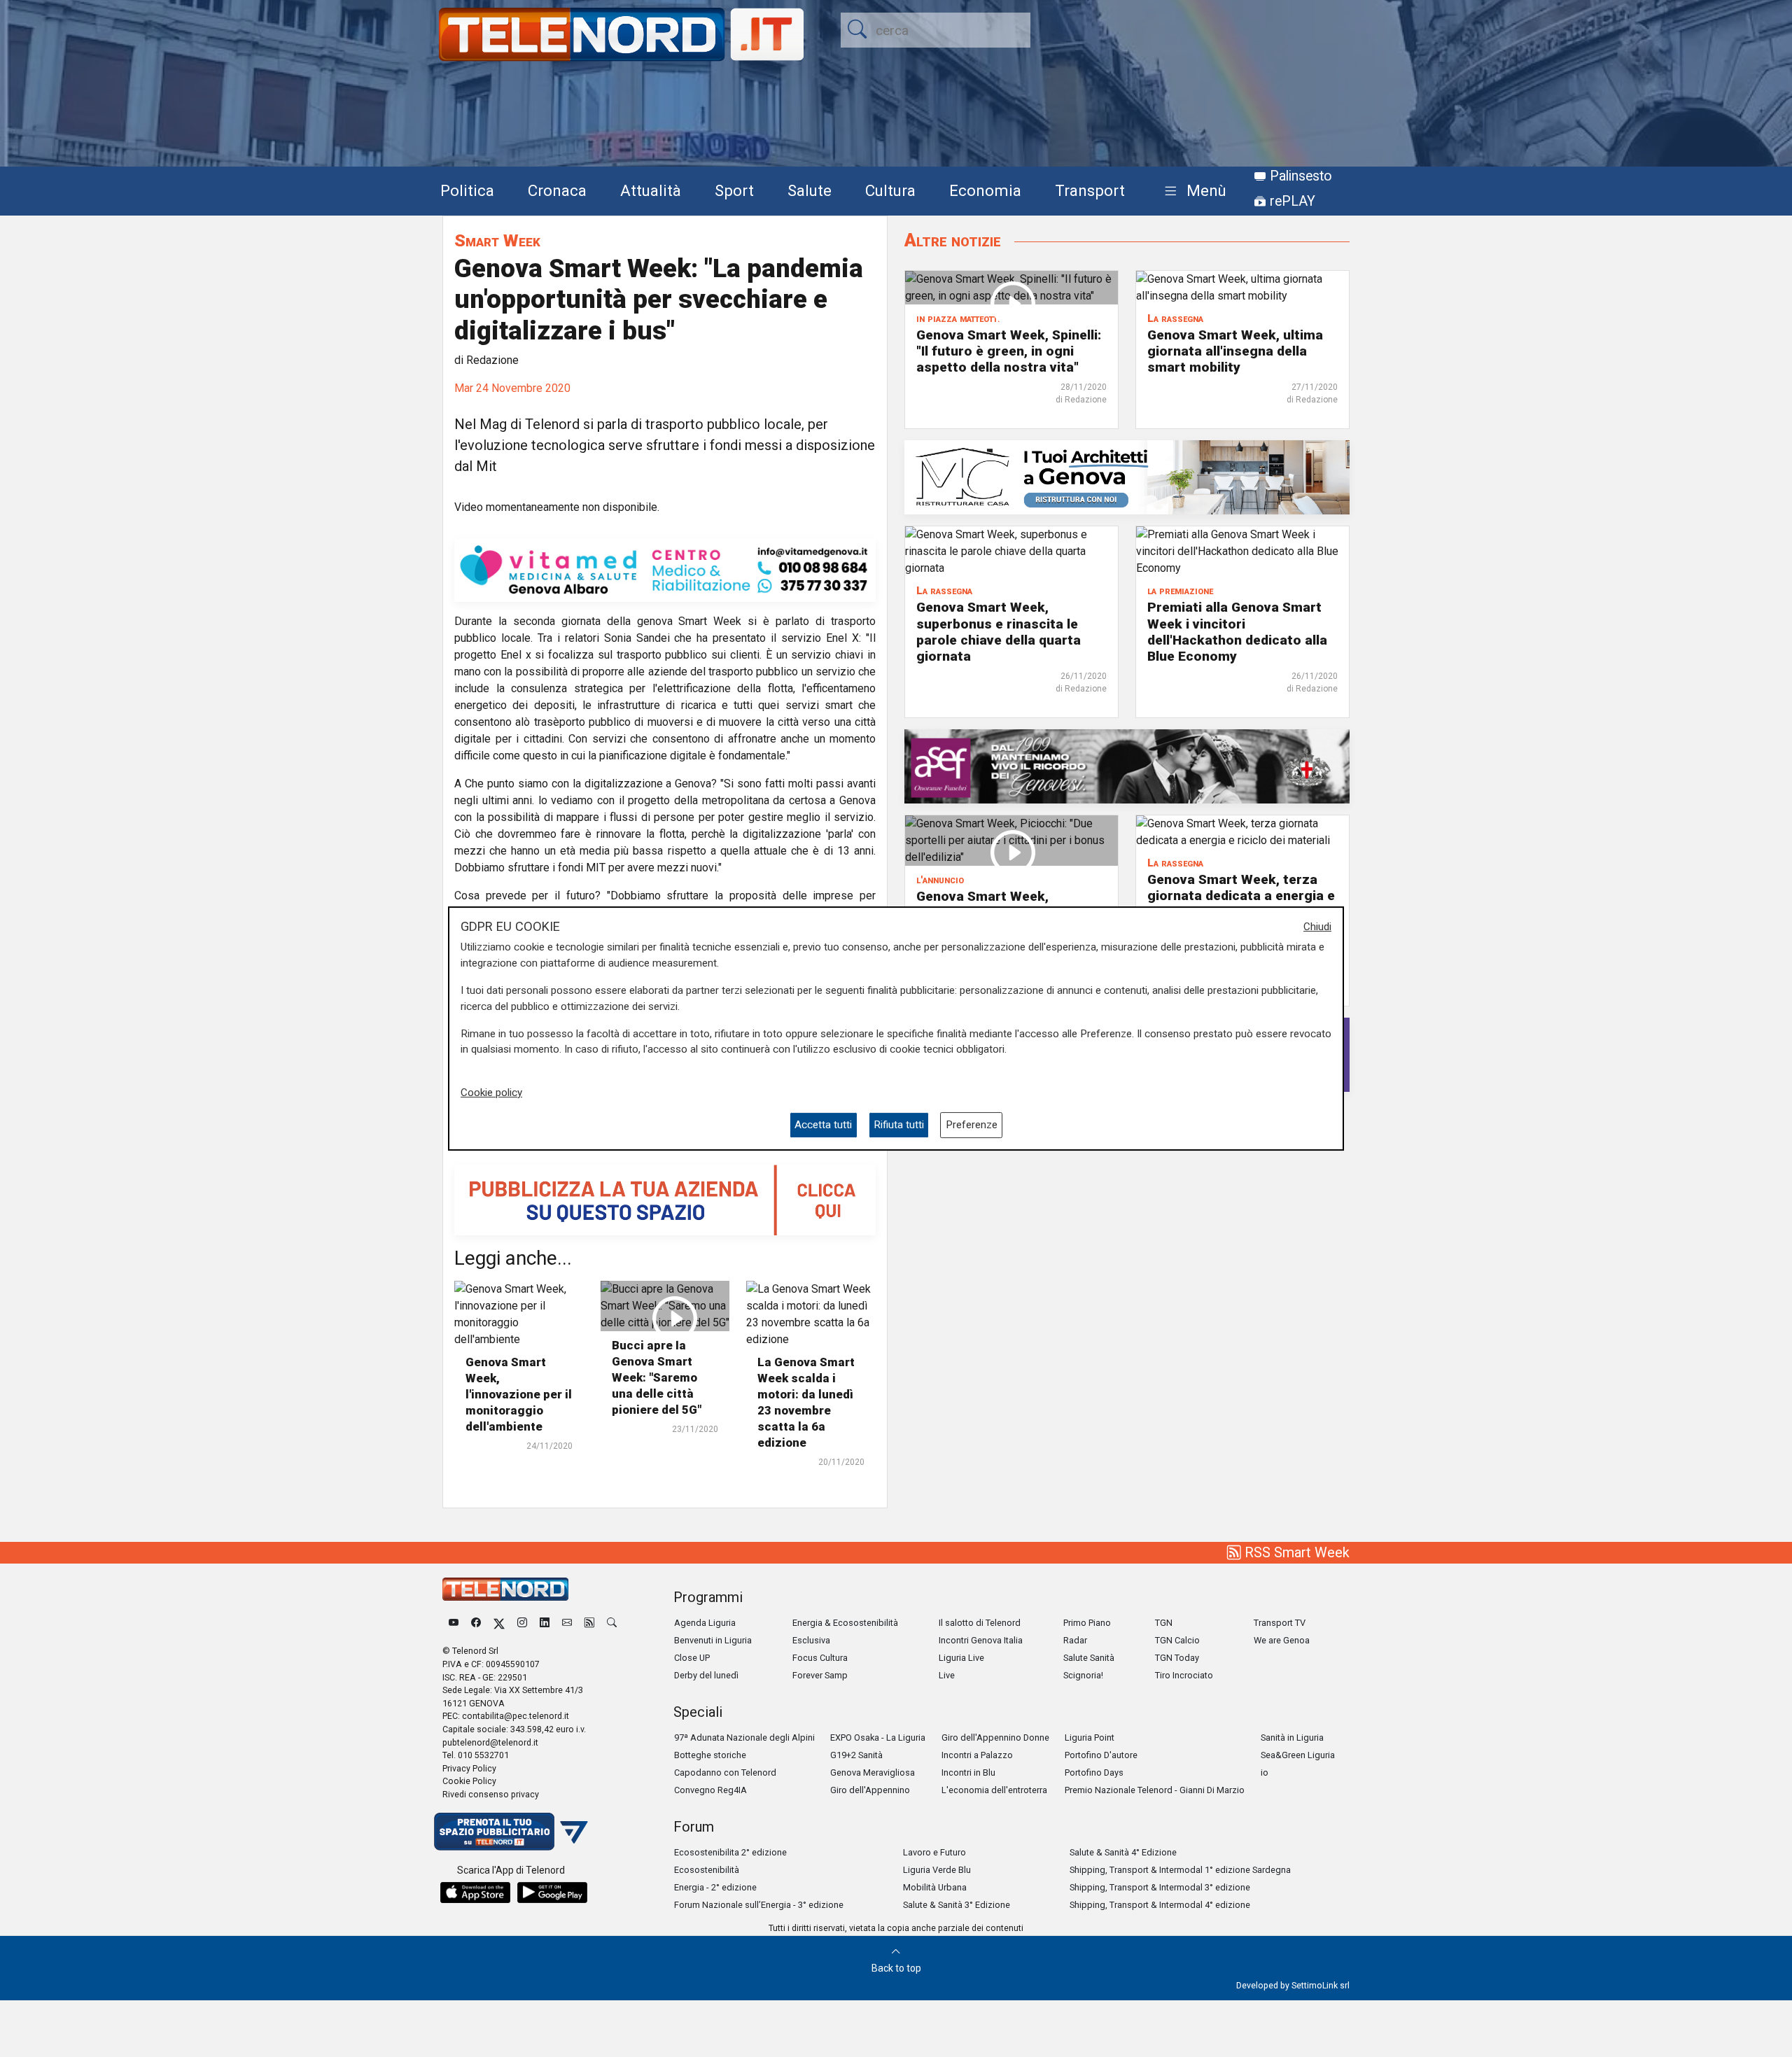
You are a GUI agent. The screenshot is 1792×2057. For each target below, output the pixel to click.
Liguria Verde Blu (937, 1870)
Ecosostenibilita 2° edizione (730, 1852)
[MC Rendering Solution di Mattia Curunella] (1127, 477)
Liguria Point (1090, 1737)
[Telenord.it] (511, 1831)
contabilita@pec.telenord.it (516, 1716)
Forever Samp (820, 1675)
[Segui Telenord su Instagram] (522, 1623)
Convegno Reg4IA (710, 1790)
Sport (734, 190)
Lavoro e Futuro (934, 1852)
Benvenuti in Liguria (713, 1640)
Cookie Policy (469, 1781)
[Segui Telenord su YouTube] (454, 1623)
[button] (1192, 191)
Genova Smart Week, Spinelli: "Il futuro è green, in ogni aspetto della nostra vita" (1009, 351)
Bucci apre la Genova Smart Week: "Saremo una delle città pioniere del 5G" (657, 1377)
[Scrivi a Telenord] (567, 1623)
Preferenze (972, 1125)
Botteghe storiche (710, 1755)
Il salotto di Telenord (980, 1623)
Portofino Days (1094, 1772)
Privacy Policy (469, 1768)
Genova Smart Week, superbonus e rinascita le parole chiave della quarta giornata (999, 631)
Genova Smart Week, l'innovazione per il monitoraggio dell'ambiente (519, 1394)
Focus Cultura (820, 1658)
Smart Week (497, 240)
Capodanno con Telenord (725, 1772)
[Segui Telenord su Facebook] (476, 1623)
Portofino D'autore (1101, 1755)
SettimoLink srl (1321, 1985)
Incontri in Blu (968, 1772)
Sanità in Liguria (1292, 1737)
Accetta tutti (823, 1125)
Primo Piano (1087, 1623)
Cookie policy (491, 1093)
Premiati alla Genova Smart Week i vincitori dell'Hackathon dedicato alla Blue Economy (1237, 631)
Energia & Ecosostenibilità (845, 1623)
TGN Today (1177, 1658)
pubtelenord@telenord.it (490, 1742)
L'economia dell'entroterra (994, 1790)
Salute (810, 190)
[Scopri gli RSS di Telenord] (589, 1623)
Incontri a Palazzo (977, 1755)
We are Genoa (1282, 1640)
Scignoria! (1083, 1675)
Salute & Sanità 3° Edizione (957, 1905)
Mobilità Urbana (935, 1887)
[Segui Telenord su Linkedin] (545, 1623)
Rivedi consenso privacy (491, 1794)
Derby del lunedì (706, 1675)
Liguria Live (961, 1658)
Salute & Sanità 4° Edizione (1123, 1852)
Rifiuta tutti (899, 1125)
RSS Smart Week (1295, 1552)
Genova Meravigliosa (873, 1772)
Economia (985, 190)
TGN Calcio (1177, 1640)
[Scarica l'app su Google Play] (552, 1893)
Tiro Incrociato (1184, 1675)
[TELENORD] (505, 1589)
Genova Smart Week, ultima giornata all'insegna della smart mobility (1235, 351)
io (1265, 1772)
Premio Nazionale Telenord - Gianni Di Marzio (1155, 1790)
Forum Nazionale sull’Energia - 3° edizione (759, 1905)
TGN (1164, 1623)
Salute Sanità (1089, 1658)
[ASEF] (1127, 765)
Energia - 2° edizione (715, 1887)
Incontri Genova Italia (981, 1640)
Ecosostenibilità (707, 1870)
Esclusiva (811, 1640)
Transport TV (1280, 1623)
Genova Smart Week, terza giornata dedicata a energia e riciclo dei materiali (1241, 896)
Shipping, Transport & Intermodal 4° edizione (1160, 1905)
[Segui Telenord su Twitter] (499, 1623)
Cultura (890, 190)
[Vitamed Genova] (665, 569)
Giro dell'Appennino (870, 1790)
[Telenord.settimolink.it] (665, 1199)
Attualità (651, 190)
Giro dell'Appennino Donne (995, 1737)
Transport (1090, 190)
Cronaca (557, 190)
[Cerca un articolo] (612, 1623)
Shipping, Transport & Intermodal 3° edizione (1160, 1887)
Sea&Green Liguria (1298, 1755)
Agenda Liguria (705, 1623)
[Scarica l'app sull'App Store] (475, 1893)
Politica (467, 190)
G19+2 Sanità (856, 1755)
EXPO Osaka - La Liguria (878, 1737)
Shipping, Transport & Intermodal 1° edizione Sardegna (1180, 1870)
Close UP (692, 1658)
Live (947, 1675)
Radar (1075, 1640)
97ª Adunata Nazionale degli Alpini (744, 1737)
